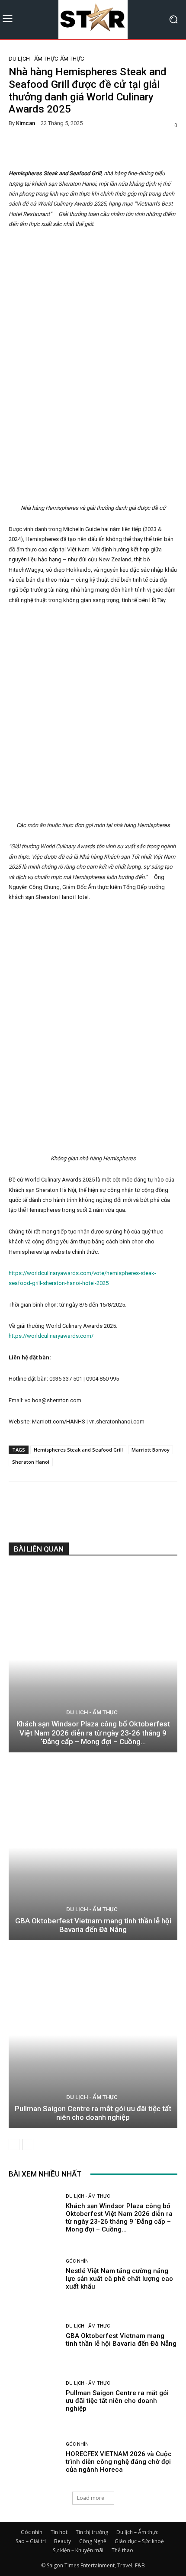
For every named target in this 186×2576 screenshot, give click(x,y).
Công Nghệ (93, 2541)
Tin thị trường (92, 2532)
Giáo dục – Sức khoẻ (139, 2541)
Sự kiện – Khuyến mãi (78, 2550)
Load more (91, 2498)
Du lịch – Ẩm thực (137, 2532)
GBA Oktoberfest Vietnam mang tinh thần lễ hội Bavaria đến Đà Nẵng (93, 1925)
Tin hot (59, 2532)
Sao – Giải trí (31, 2541)
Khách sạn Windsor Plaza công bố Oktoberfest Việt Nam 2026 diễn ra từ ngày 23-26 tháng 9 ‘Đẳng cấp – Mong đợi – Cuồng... (93, 1733)
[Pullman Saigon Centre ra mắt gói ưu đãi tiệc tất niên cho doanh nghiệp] (93, 2035)
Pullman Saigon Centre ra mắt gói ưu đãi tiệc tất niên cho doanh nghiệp (93, 2113)
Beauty (63, 2541)
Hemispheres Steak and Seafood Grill (78, 1450)
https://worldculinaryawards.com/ (51, 1336)
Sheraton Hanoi (31, 1462)
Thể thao (122, 2550)
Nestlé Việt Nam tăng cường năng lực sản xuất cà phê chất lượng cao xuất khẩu (119, 2279)
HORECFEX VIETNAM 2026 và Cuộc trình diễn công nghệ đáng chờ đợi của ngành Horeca (119, 2462)
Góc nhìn (77, 2261)
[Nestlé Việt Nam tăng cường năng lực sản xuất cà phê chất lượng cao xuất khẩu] (34, 2275)
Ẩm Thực (72, 59)
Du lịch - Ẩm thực (33, 59)
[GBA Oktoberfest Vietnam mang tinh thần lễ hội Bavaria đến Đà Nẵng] (93, 1847)
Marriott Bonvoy (151, 1450)
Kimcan (26, 123)
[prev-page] (14, 2145)
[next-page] (28, 2145)
